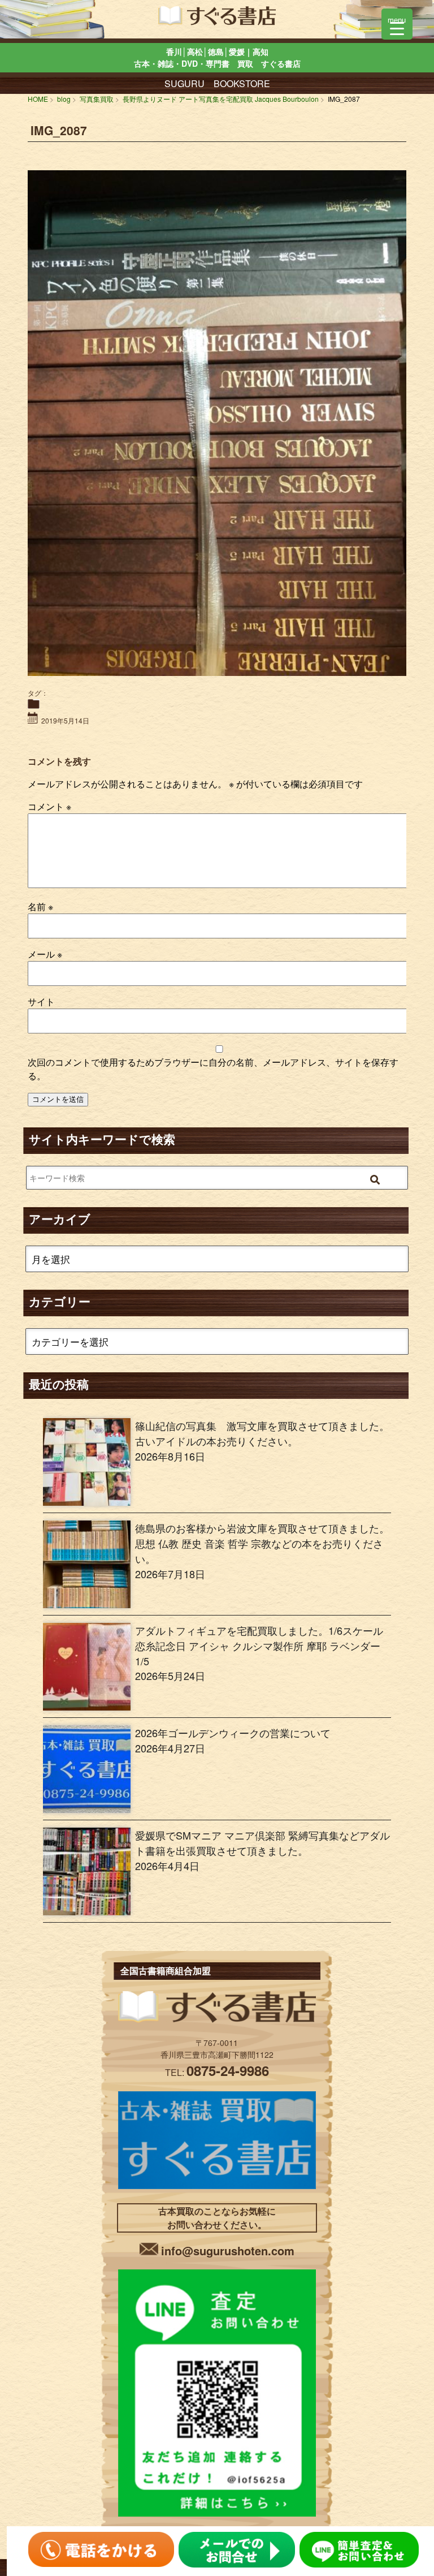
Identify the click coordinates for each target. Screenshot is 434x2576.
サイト (41, 1001)
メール (45, 954)
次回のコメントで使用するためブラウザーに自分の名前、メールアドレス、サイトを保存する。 (213, 1069)
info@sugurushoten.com (228, 2250)
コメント (49, 806)
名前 (40, 906)
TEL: (217, 2072)
